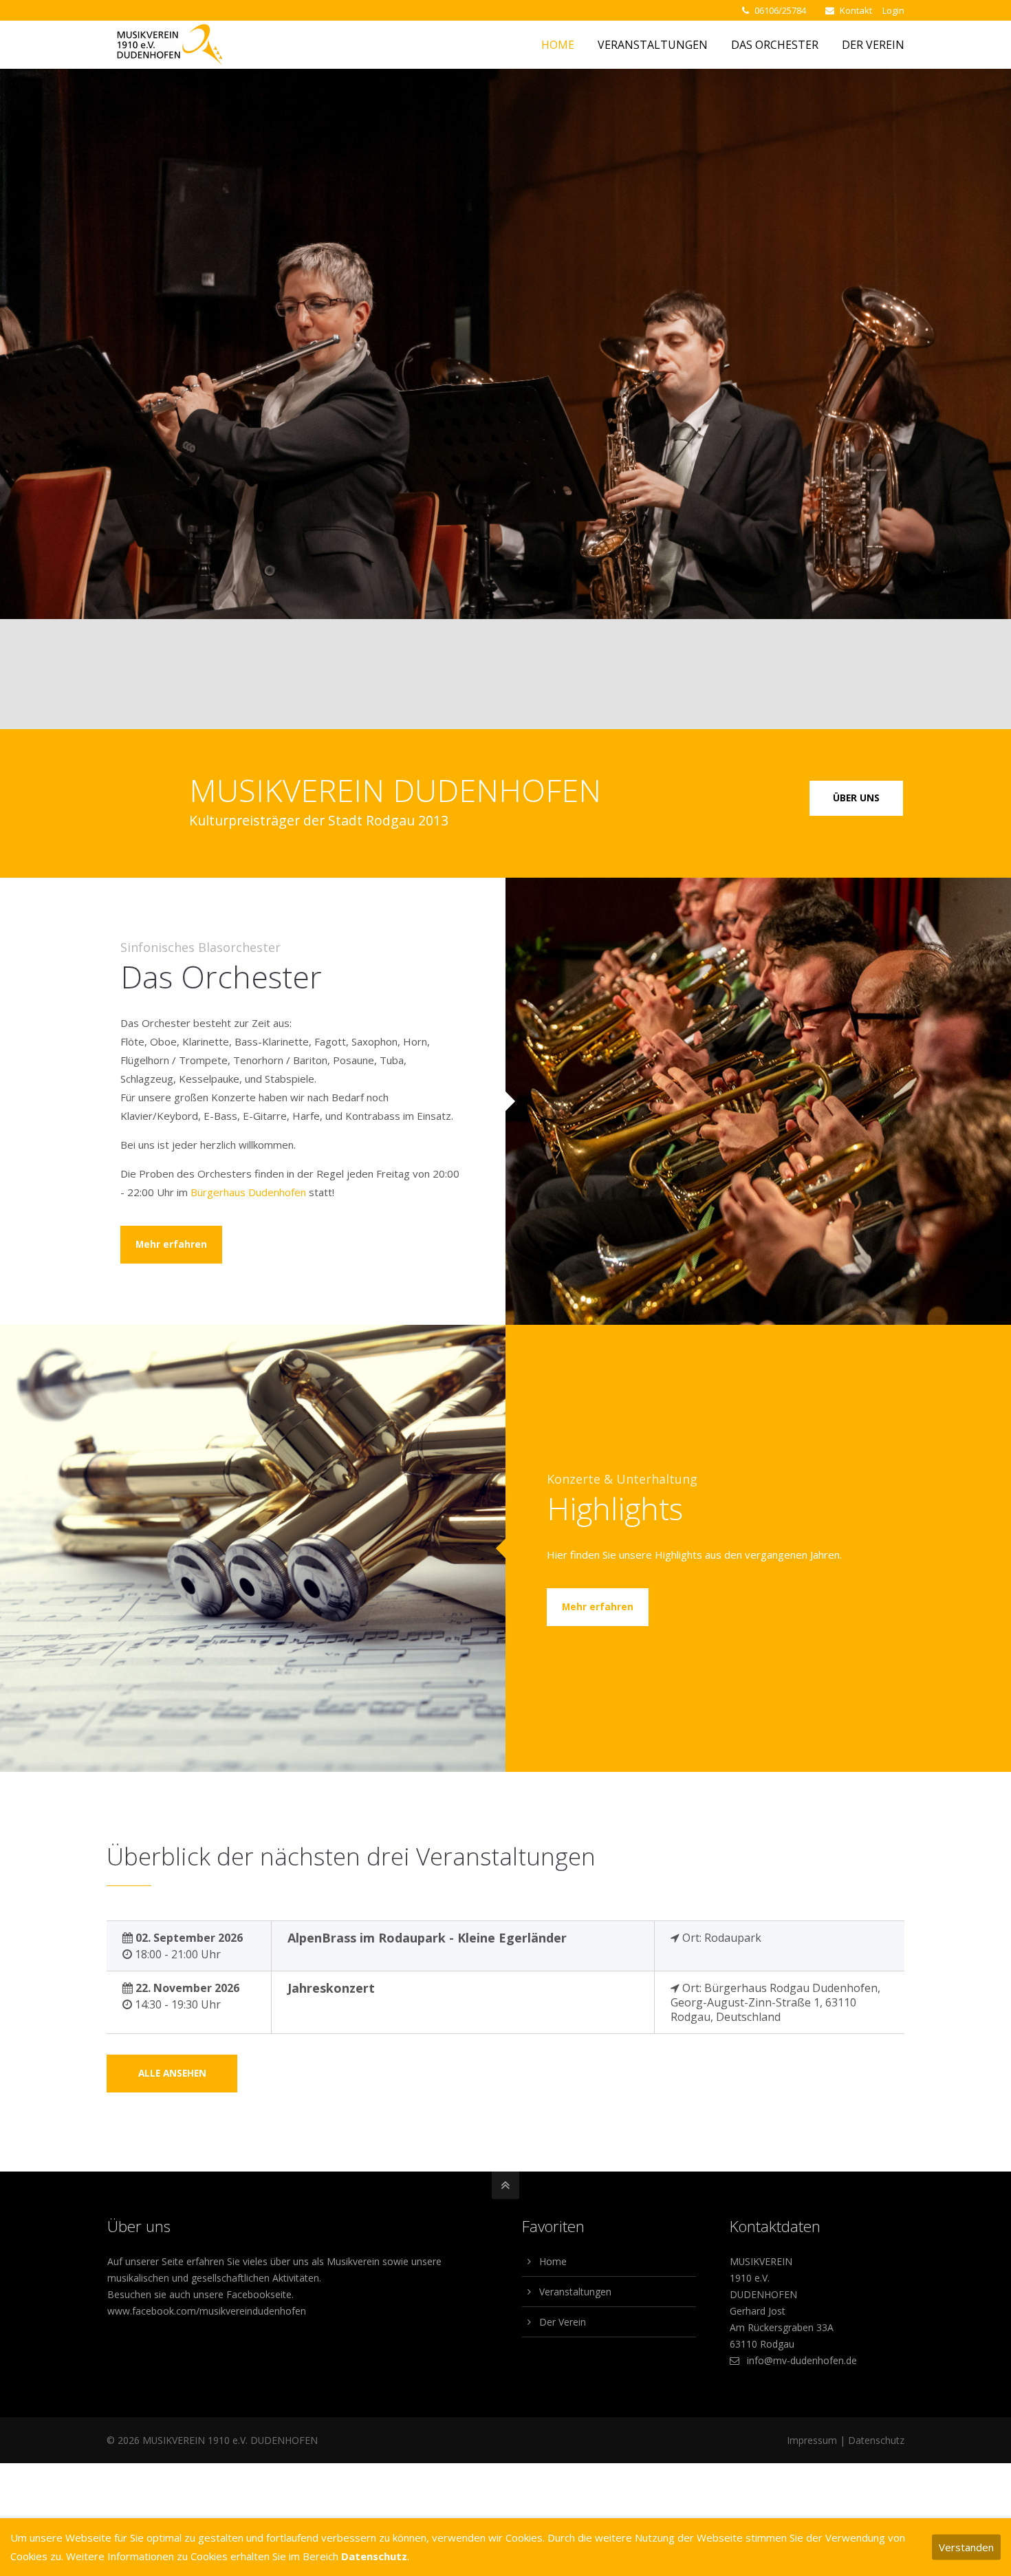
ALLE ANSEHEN (172, 2073)
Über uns (856, 798)
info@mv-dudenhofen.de (802, 2360)
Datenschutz (876, 2440)
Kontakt (856, 10)
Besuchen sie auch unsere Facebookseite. (200, 2294)
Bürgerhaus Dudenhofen (248, 1192)
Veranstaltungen (575, 2292)
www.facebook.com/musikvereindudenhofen (207, 2311)
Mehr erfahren (171, 1244)
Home (553, 2261)
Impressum (812, 2440)
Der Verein (563, 2322)
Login (893, 10)
